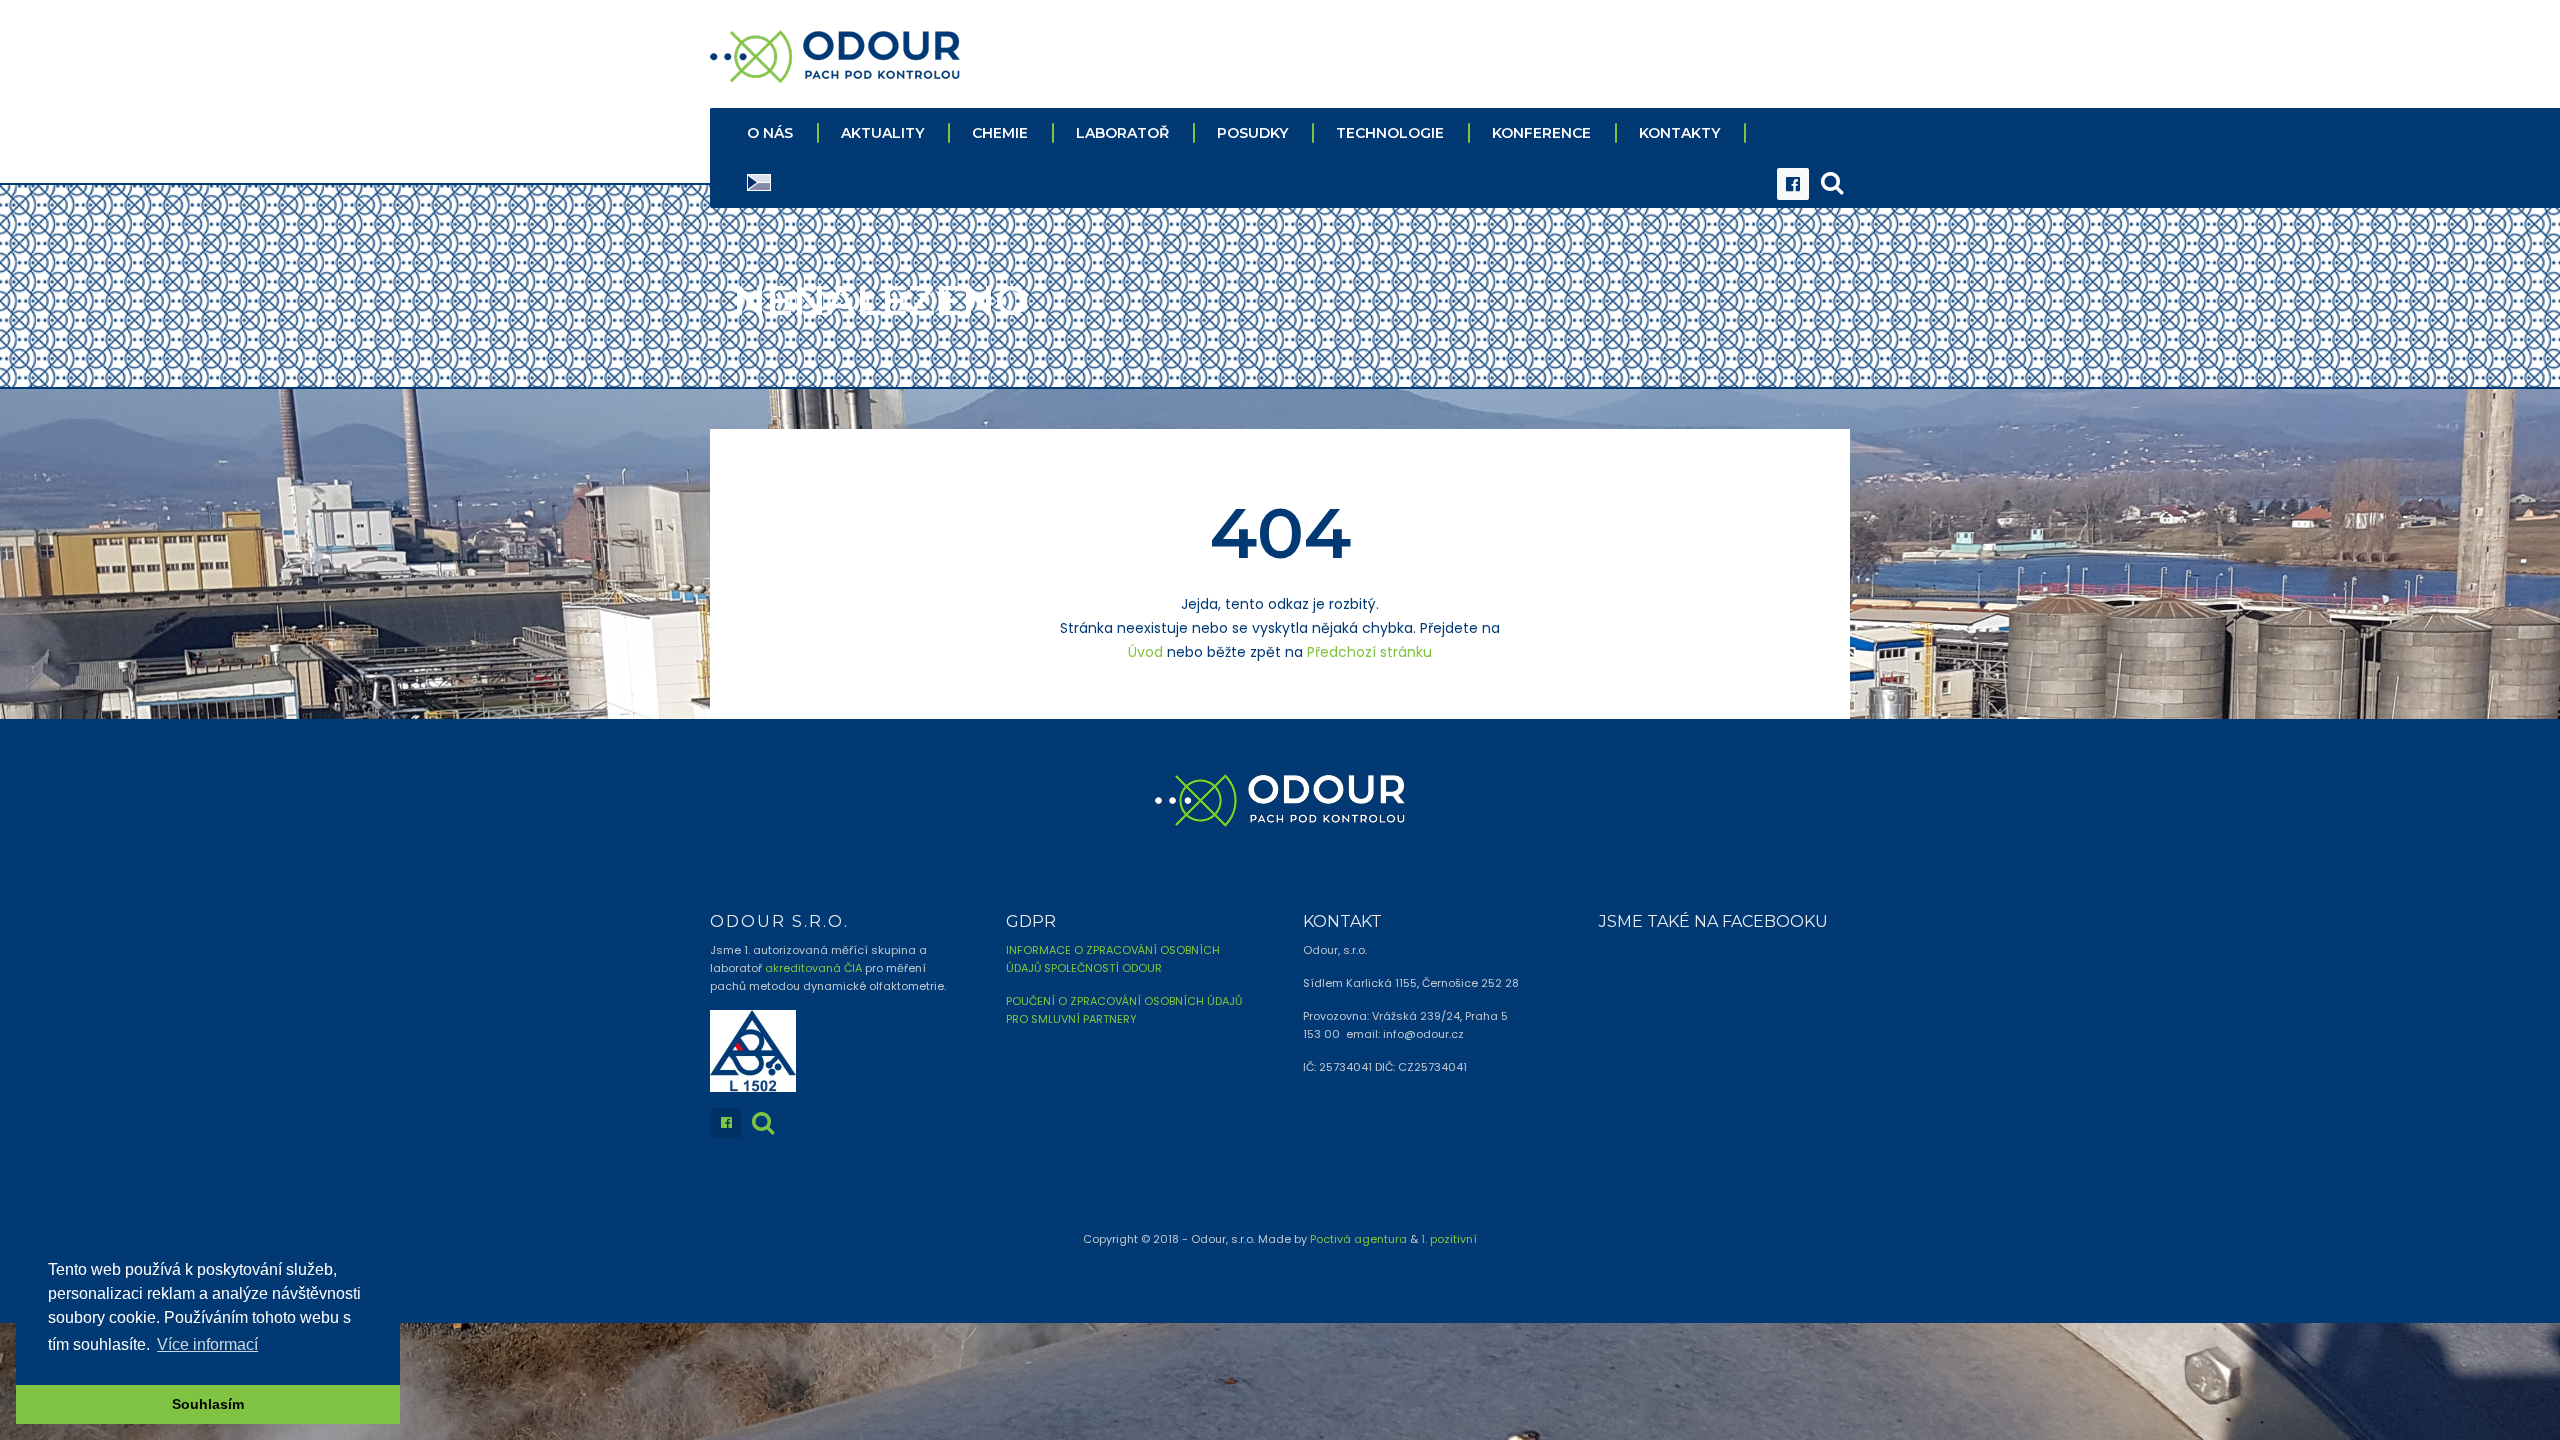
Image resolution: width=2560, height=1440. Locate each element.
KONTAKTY (1679, 133)
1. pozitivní (1449, 1239)
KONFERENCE (1541, 133)
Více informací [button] (207, 1344)
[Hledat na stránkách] (1832, 184)
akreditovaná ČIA (813, 968)
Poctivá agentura (1358, 1239)
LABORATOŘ (1122, 133)
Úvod (1145, 652)
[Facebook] (1793, 184)
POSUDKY (1252, 133)
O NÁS (770, 133)
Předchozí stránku (1369, 652)
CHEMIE (1000, 133)
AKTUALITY (882, 133)
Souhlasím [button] (208, 1404)
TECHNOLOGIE (1390, 133)
